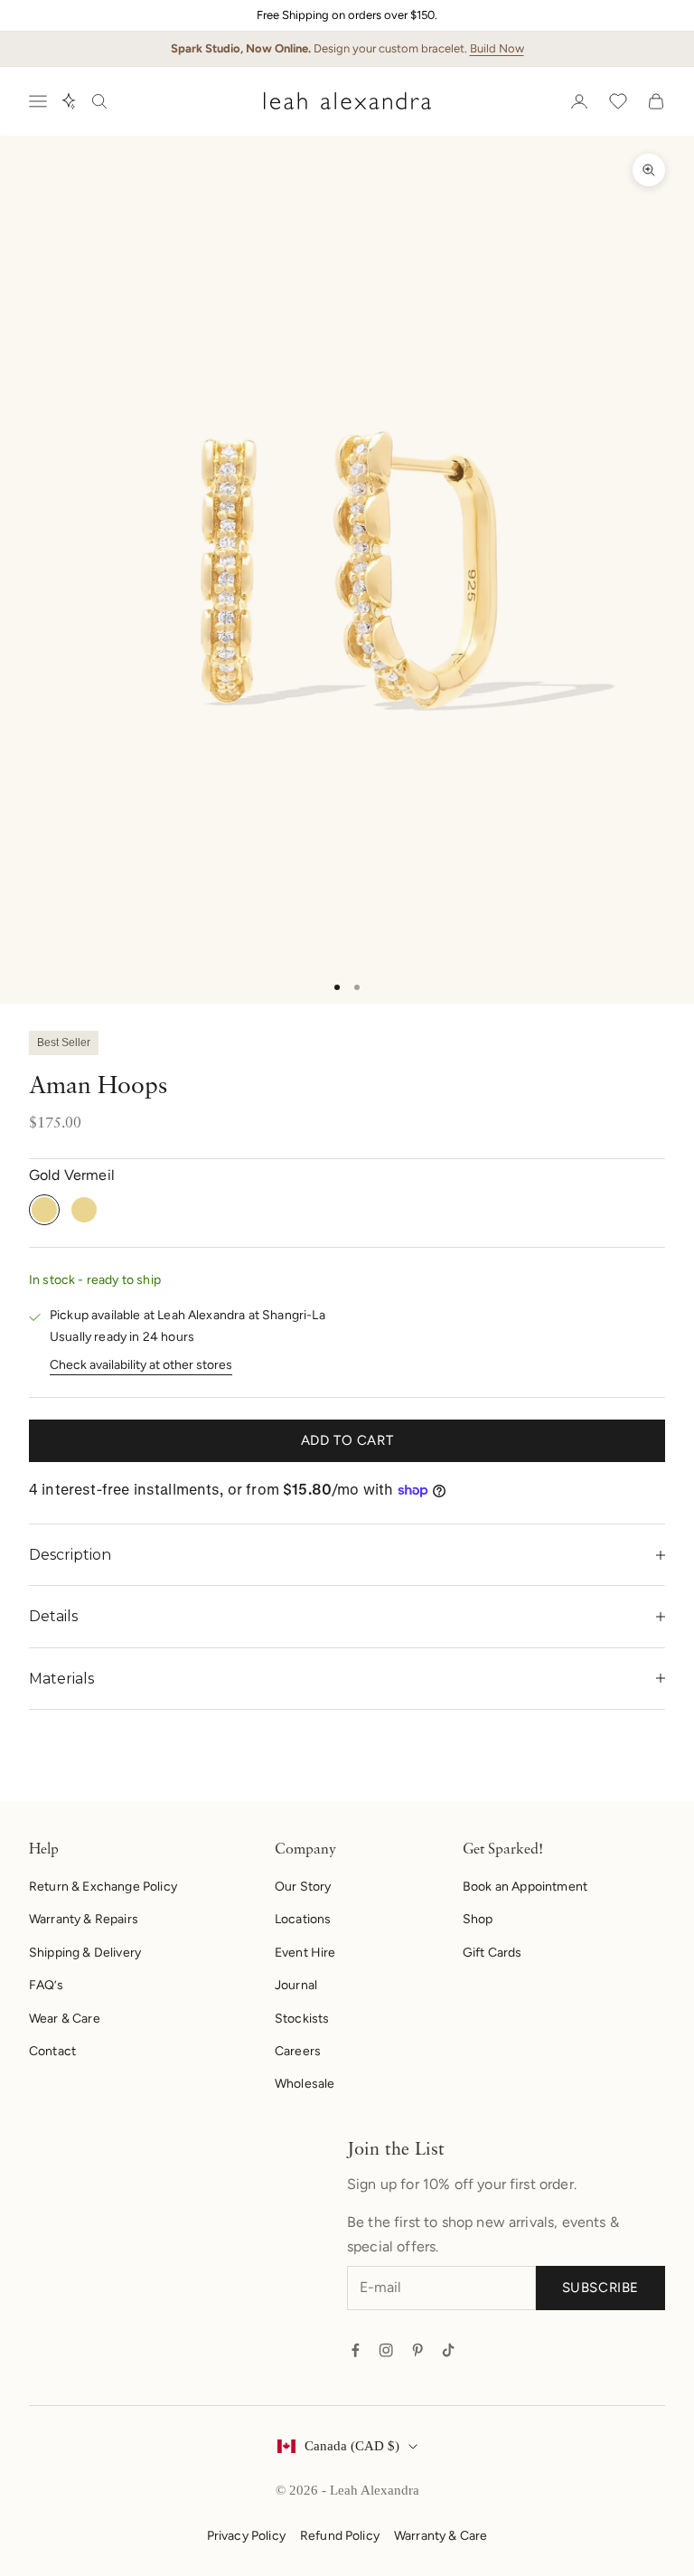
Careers (298, 2051)
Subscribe (600, 2288)
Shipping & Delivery (85, 1953)
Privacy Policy (246, 2536)
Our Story (303, 1887)
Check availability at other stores (141, 1365)
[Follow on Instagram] (386, 2350)
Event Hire (305, 1953)
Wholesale (305, 2084)
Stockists (302, 2019)
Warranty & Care (441, 2536)
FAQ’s (46, 1985)
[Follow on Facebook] (355, 2350)
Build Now (497, 48)
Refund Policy (340, 2536)
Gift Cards (492, 1953)
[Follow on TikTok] (448, 2350)
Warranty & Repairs (84, 1919)
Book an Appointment (525, 1887)
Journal (296, 1985)
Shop (478, 1919)
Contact (52, 2051)
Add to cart (347, 1440)
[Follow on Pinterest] (417, 2350)
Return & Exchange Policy (103, 1887)
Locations (303, 1919)
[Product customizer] (69, 101)
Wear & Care (65, 2019)
